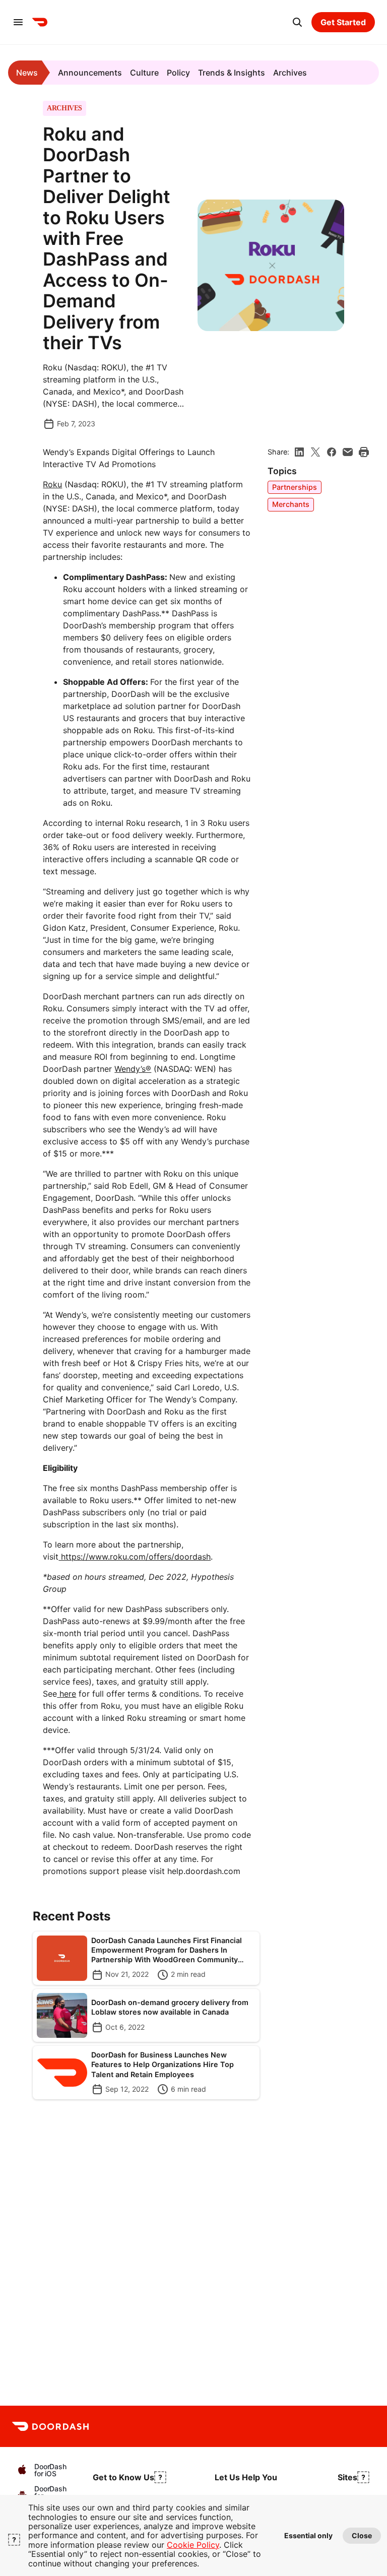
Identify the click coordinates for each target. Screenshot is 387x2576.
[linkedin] (299, 452)
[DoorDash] (40, 22)
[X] (315, 452)
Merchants (291, 504)
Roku (52, 484)
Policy (178, 73)
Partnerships (295, 487)
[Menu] (18, 22)
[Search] (297, 22)
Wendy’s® (133, 1069)
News (27, 73)
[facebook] (332, 452)
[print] (364, 452)
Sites (347, 2477)
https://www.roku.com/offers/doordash (135, 1557)
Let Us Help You (246, 2477)
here (67, 1694)
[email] (348, 452)
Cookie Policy (193, 2545)
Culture (144, 73)
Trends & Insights (232, 73)
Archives (290, 73)
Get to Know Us (123, 2477)
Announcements (90, 73)
